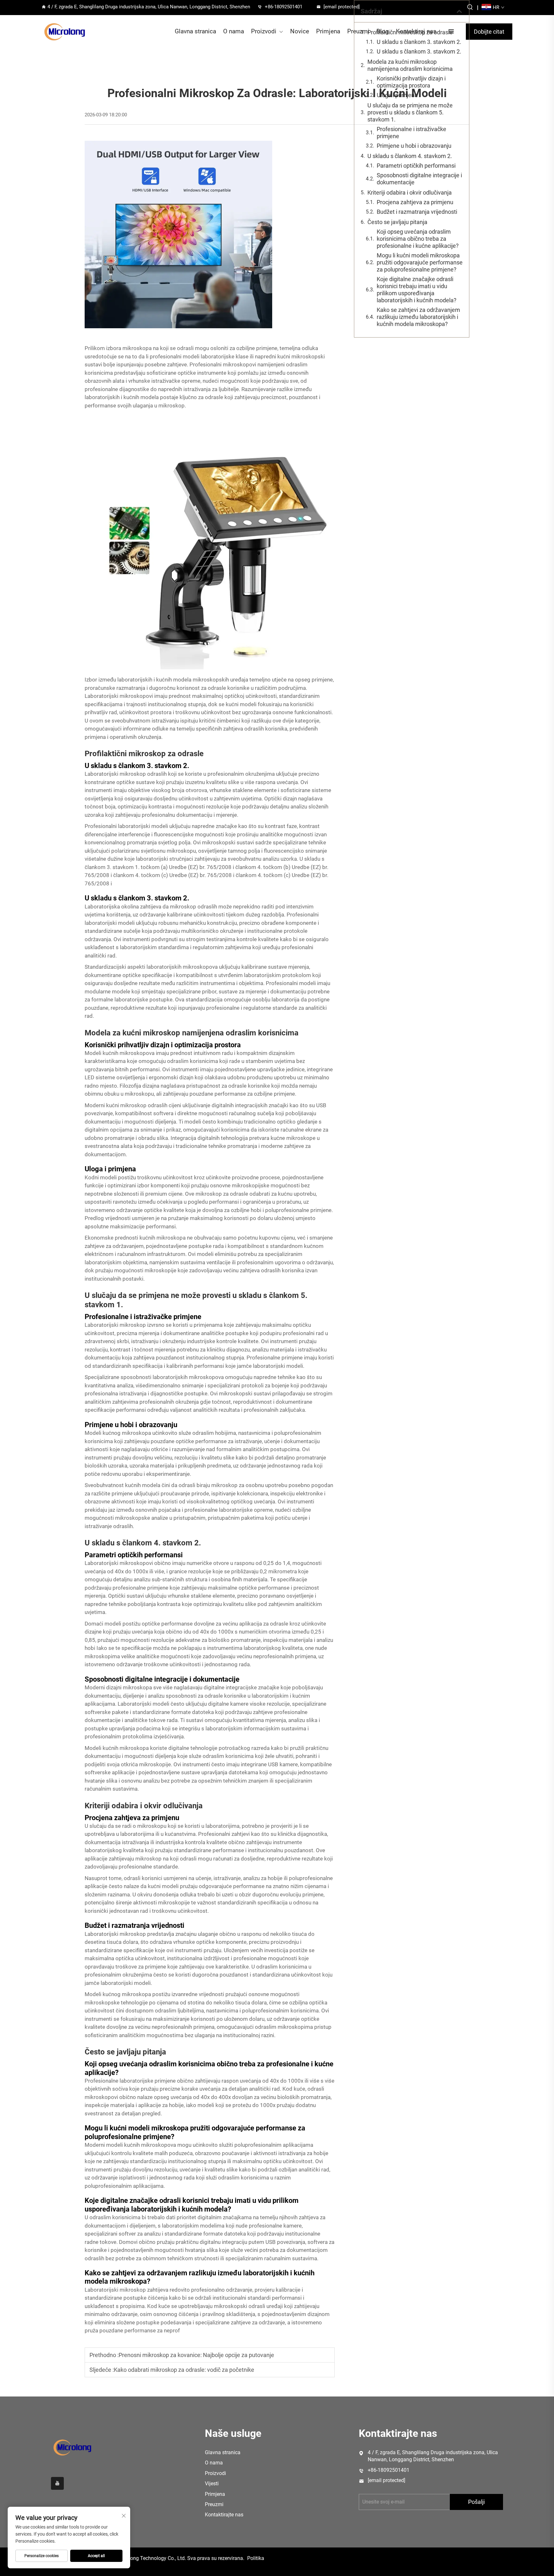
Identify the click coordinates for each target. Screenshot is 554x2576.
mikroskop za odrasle (222, 1194)
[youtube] (57, 2483)
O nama (234, 31)
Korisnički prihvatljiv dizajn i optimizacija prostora (411, 82)
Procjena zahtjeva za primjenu (415, 202)
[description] (72, 2447)
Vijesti (212, 2484)
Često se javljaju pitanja (397, 222)
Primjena (328, 31)
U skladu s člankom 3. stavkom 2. (419, 42)
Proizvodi (264, 31)
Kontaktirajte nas (224, 2515)
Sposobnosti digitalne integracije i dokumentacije (419, 179)
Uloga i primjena (397, 95)
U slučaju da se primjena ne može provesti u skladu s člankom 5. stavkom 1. (410, 112)
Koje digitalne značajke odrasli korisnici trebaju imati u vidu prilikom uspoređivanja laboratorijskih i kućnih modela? (417, 290)
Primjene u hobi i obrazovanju (414, 146)
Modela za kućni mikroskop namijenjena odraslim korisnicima (410, 65)
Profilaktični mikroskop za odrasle (410, 32)
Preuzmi (214, 2504)
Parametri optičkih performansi (416, 166)
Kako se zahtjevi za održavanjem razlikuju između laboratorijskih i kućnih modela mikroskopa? (418, 317)
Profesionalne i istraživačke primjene (411, 133)
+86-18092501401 (284, 7)
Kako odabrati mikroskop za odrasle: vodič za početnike (184, 2370)
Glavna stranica (195, 31)
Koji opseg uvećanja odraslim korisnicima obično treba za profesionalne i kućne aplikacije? (418, 239)
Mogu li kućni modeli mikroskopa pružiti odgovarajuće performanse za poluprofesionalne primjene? (420, 262)
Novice (300, 31)
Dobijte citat (489, 32)
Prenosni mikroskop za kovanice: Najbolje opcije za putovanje (196, 2355)
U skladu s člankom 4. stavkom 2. (410, 156)
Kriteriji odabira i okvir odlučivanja (410, 192)
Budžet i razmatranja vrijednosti (417, 212)
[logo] (65, 32)
